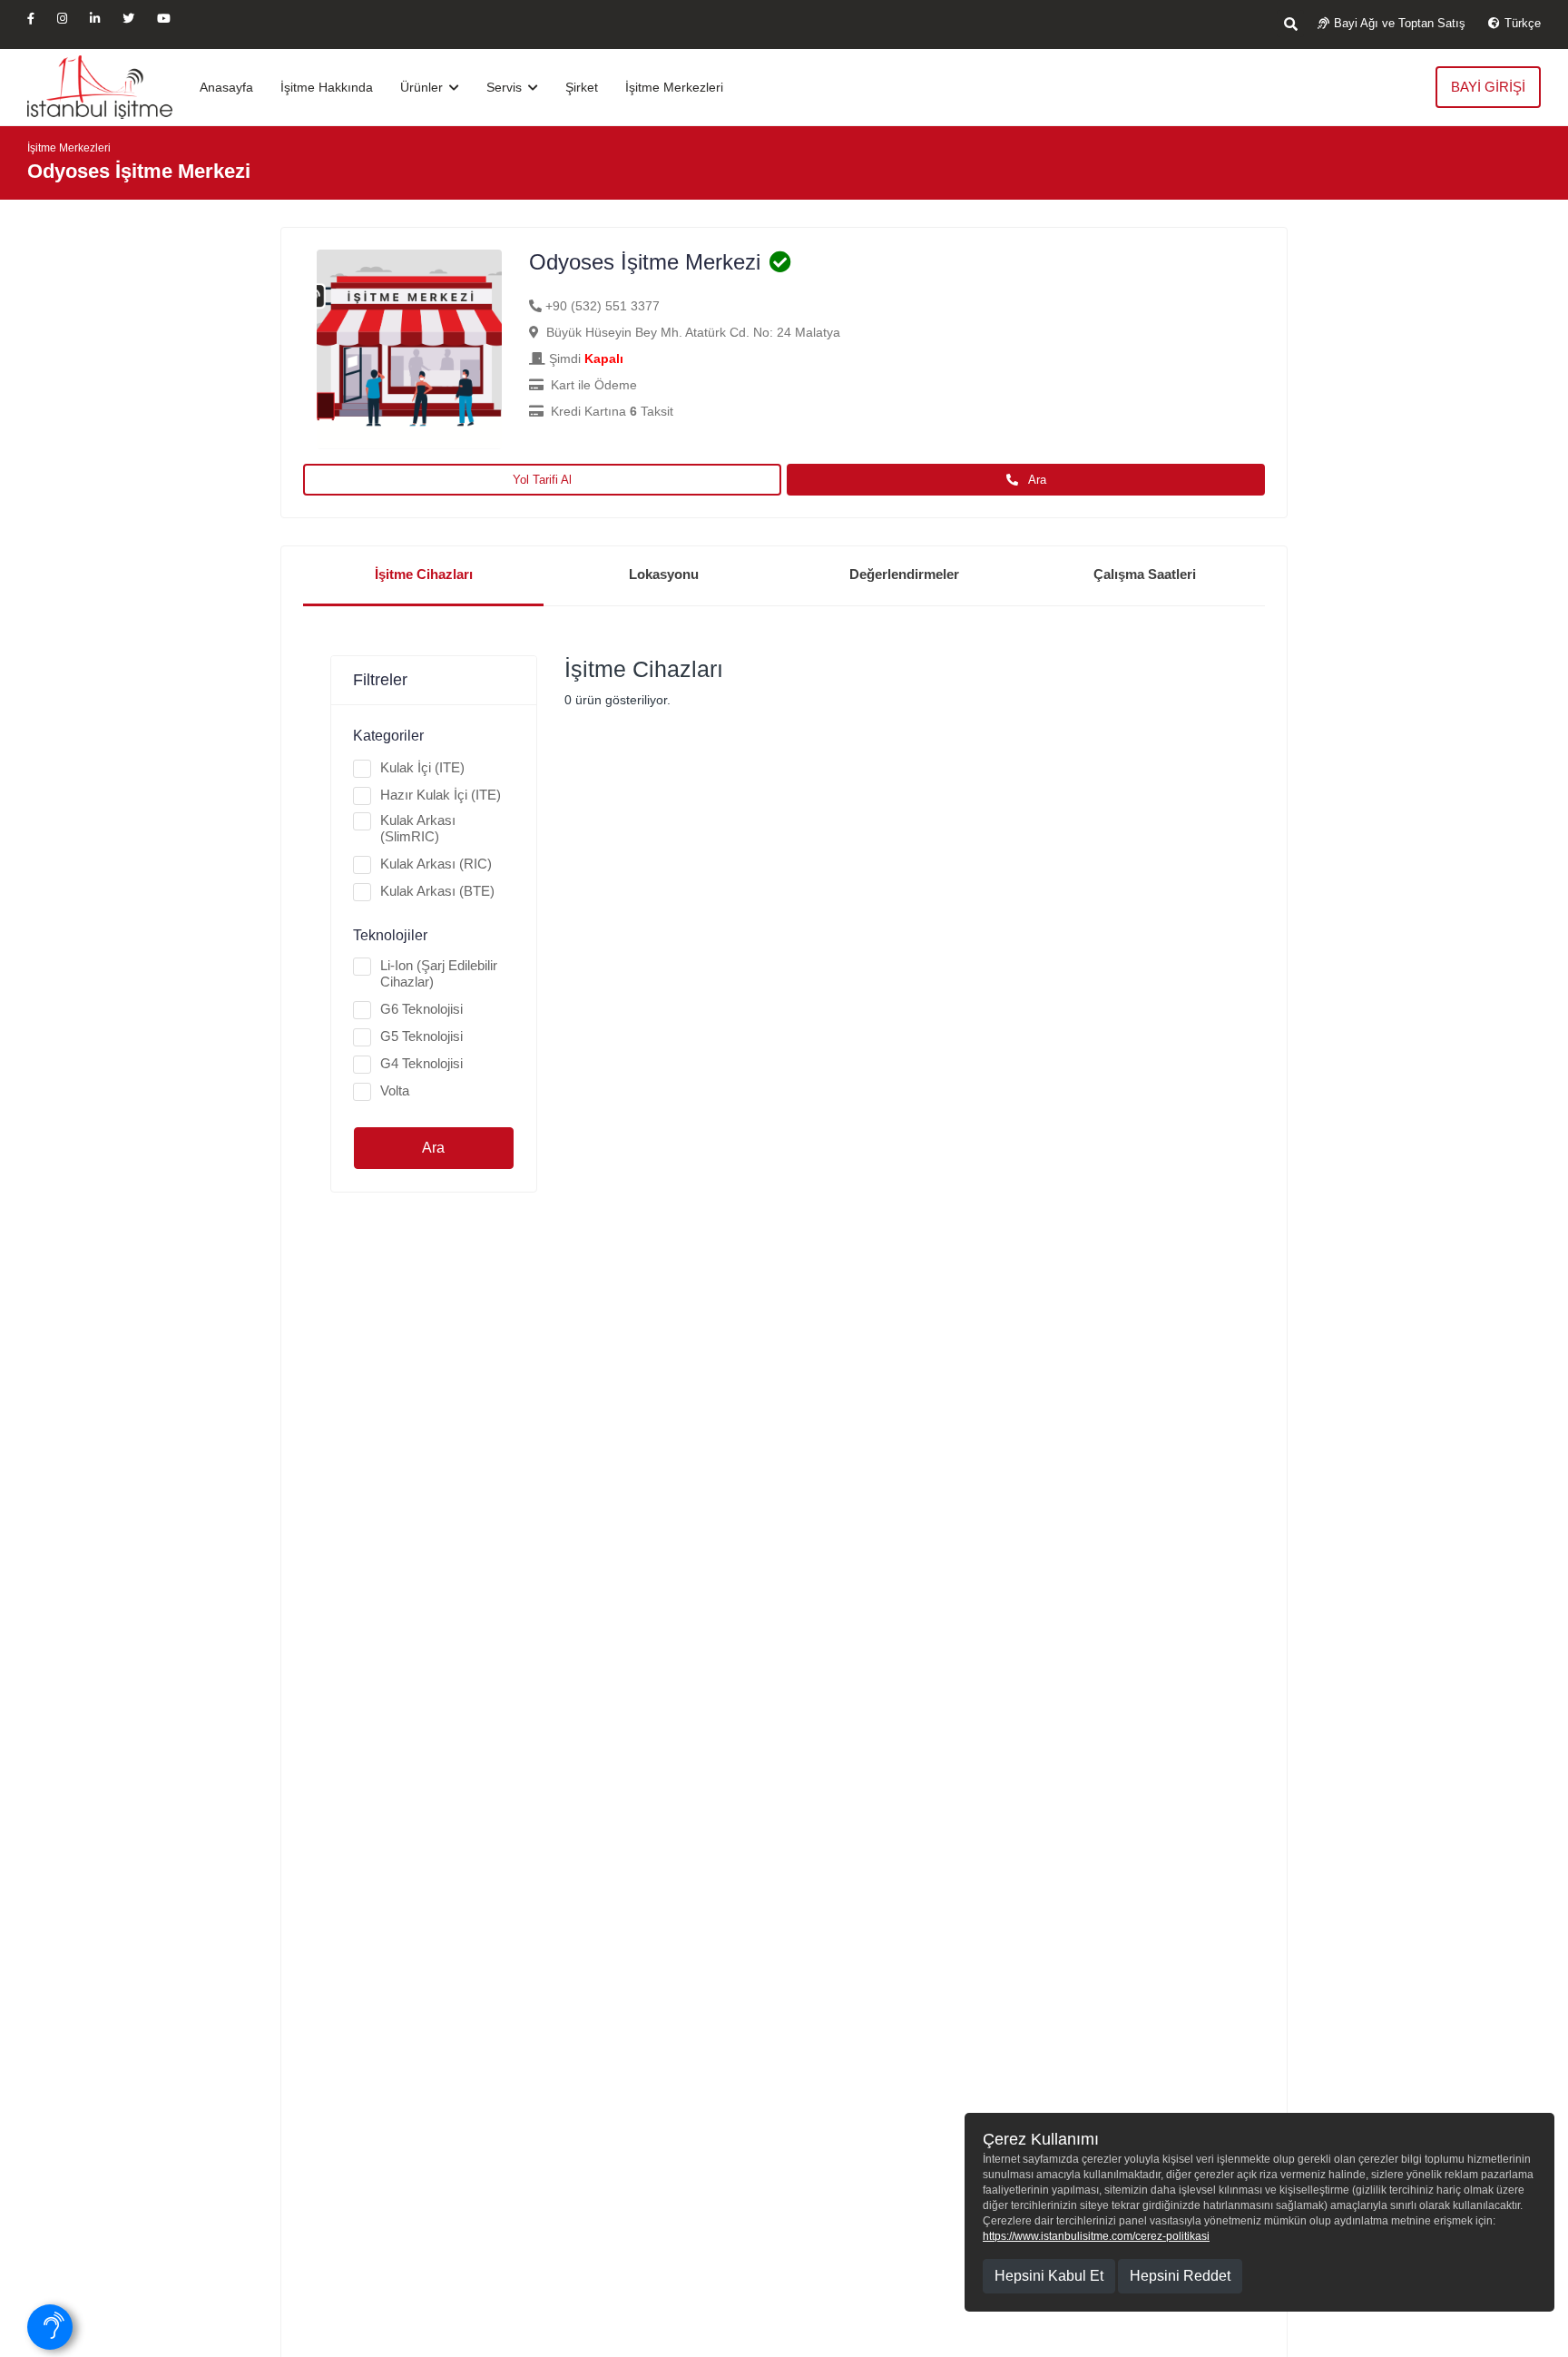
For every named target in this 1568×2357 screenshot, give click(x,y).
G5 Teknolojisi (421, 1036)
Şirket (582, 87)
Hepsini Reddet (1180, 2276)
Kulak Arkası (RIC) (436, 864)
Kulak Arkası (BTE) (437, 891)
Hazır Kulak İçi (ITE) (441, 795)
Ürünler (423, 87)
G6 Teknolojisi (421, 1009)
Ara (1036, 480)
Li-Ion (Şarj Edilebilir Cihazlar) (439, 973)
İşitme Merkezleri (674, 87)
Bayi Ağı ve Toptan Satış (1400, 23)
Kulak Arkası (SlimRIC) (418, 828)
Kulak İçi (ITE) (422, 767)
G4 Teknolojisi (421, 1063)
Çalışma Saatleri (1145, 574)
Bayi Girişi (1488, 87)
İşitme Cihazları (424, 574)
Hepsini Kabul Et (1049, 2276)
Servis (506, 87)
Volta (395, 1090)
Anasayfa (226, 87)
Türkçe (1523, 23)
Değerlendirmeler (904, 574)
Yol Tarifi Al (542, 480)
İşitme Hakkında (327, 87)
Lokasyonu (664, 574)
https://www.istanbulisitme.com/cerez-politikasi (1096, 2236)
